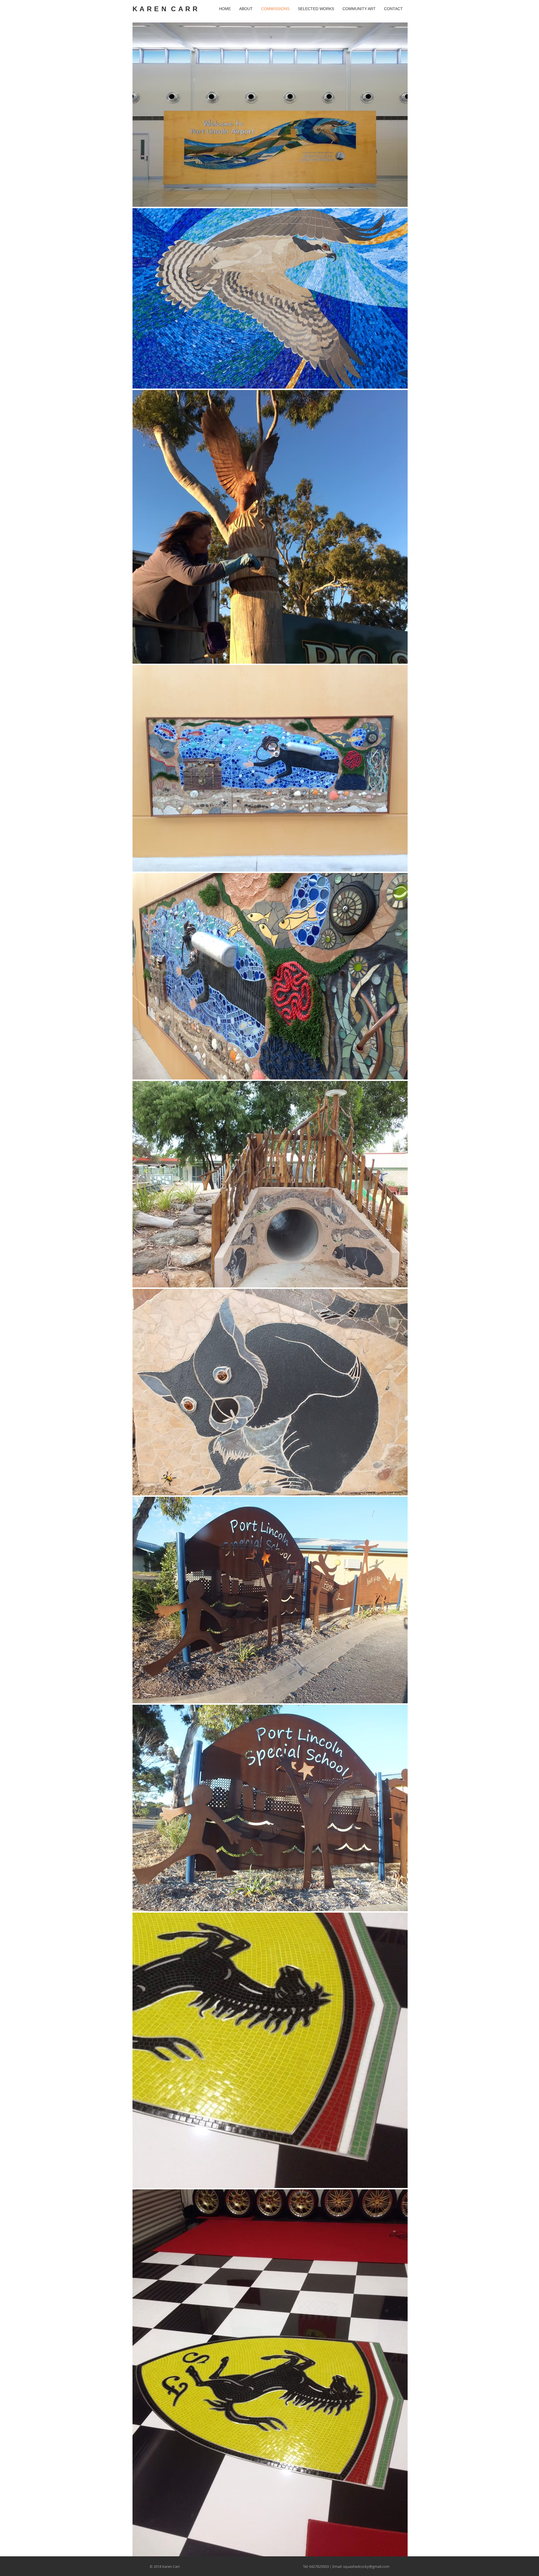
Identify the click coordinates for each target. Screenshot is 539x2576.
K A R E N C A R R (165, 9)
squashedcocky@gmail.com (366, 2566)
